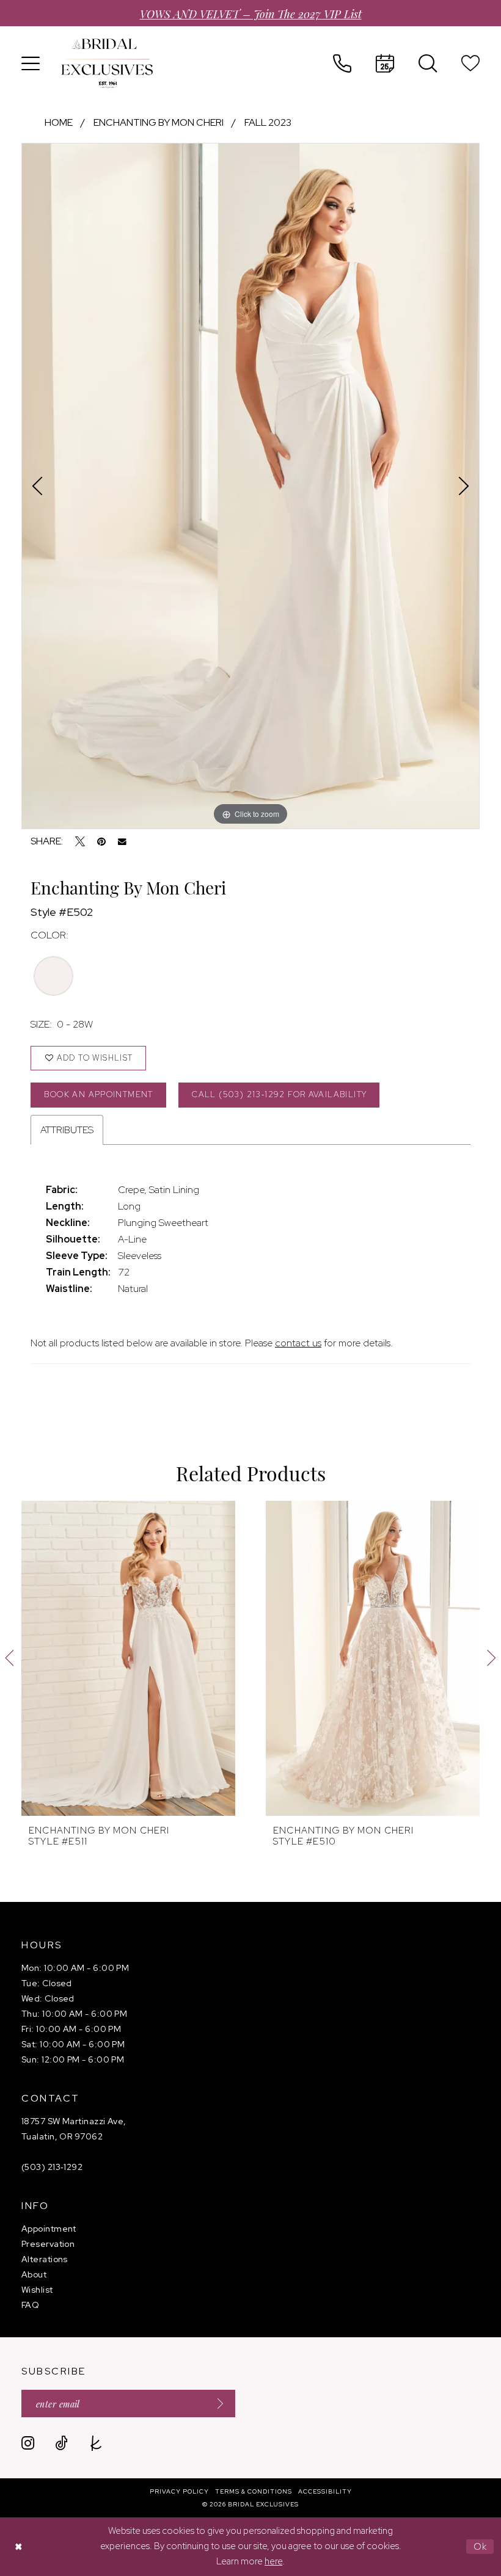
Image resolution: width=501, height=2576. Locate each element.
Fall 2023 (268, 122)
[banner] (107, 63)
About (34, 2274)
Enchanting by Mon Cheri (159, 122)
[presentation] (128, 1658)
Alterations (45, 2259)
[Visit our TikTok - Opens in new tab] (61, 2443)
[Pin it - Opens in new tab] (101, 841)
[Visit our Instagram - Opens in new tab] (28, 2443)
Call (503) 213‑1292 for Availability (279, 1094)
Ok (481, 2546)
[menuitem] (31, 63)
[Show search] (428, 63)
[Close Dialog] (18, 2546)
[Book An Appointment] (385, 63)
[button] (31, 63)
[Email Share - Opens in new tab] (122, 842)
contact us (298, 1343)
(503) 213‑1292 (52, 2167)
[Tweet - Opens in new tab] (80, 841)
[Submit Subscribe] (216, 2404)
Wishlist (37, 2290)
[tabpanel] (250, 486)
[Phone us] (342, 63)
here (273, 2561)
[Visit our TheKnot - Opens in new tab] (96, 2443)
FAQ (30, 2305)
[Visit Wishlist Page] (470, 63)
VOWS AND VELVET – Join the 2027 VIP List (251, 13)
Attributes (67, 1130)
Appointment (49, 2229)
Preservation (48, 2244)
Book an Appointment (98, 1094)
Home (59, 122)
